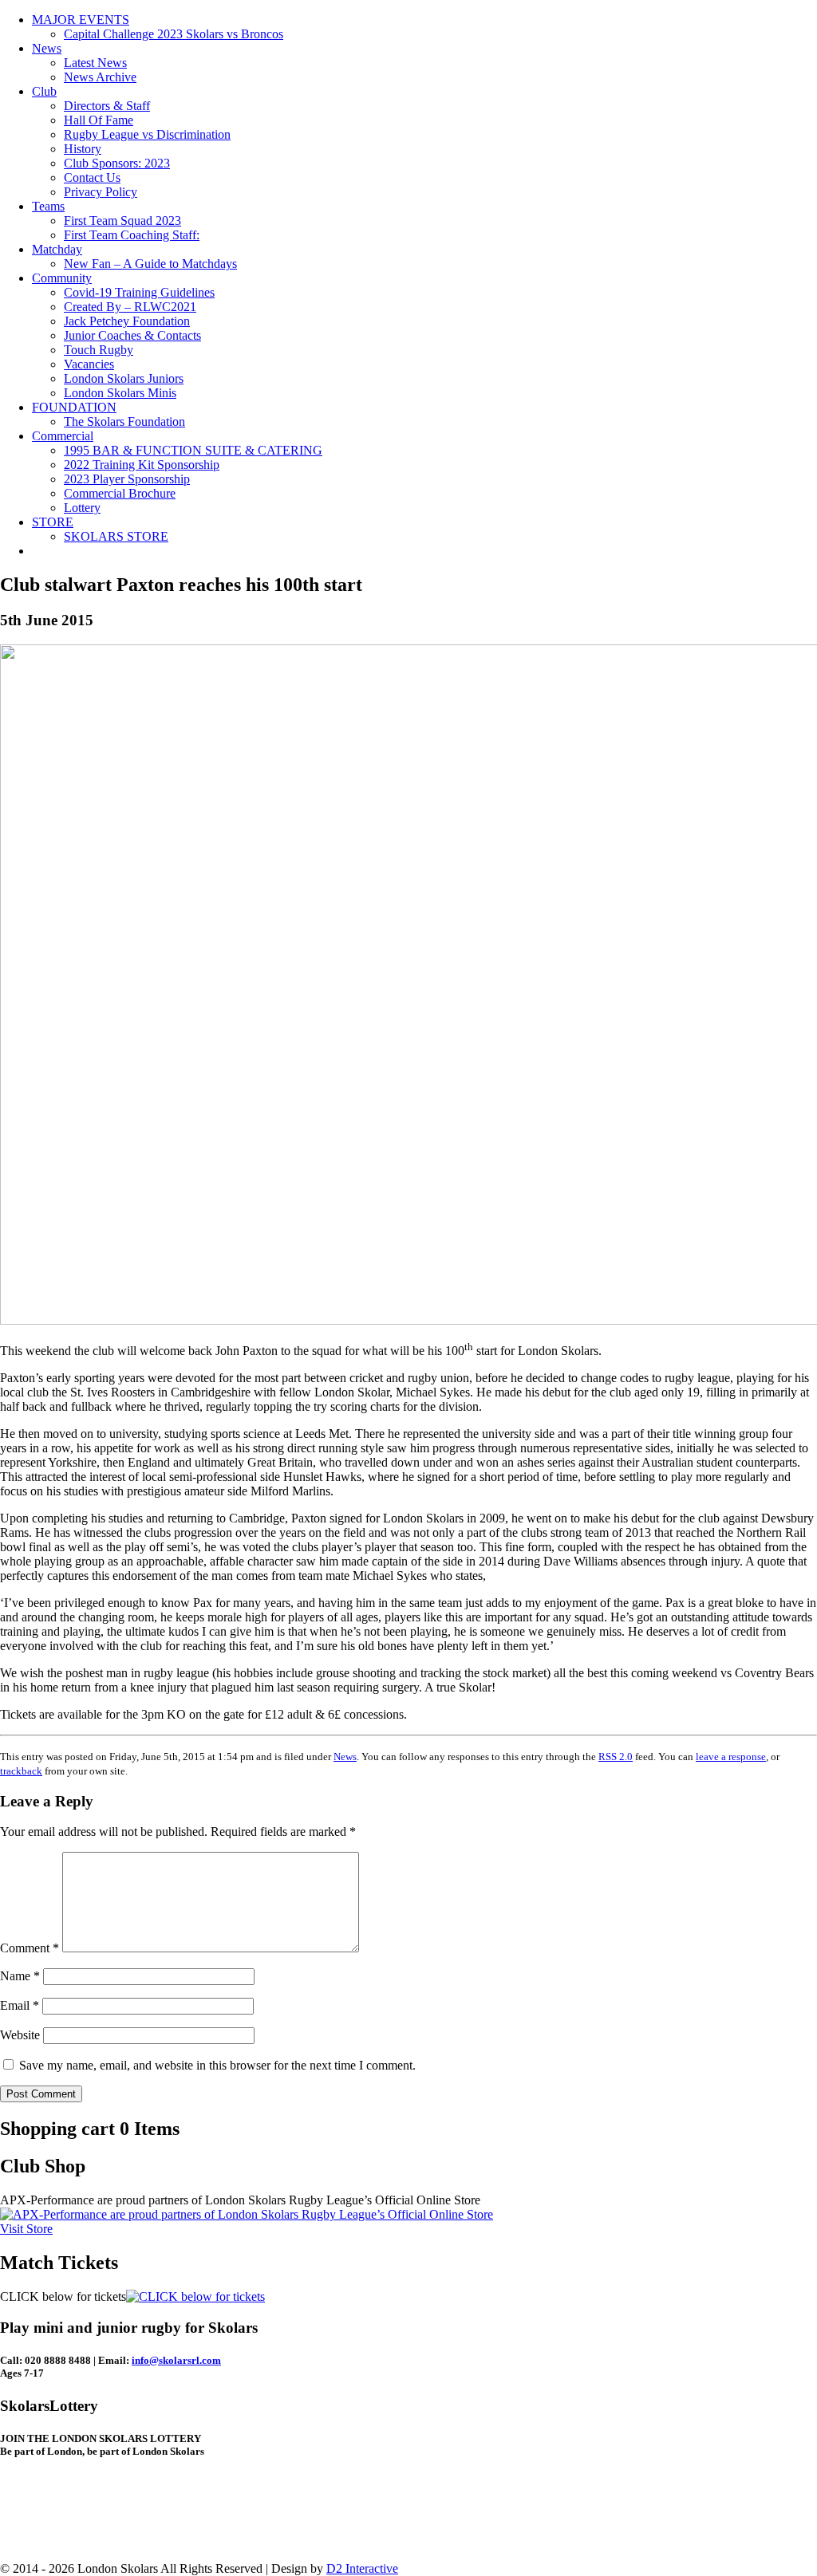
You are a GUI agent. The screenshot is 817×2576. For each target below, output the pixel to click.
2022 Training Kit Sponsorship (142, 465)
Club (44, 91)
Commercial (63, 436)
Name (20, 1976)
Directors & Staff (107, 106)
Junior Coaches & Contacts (132, 335)
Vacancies (89, 364)
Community (62, 278)
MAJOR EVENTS (81, 20)
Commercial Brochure (120, 493)
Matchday (57, 249)
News (47, 48)
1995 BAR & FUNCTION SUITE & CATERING (193, 450)
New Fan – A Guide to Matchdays (150, 264)
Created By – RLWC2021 (130, 307)
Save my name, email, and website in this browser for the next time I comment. (217, 2065)
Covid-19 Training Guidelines (139, 292)
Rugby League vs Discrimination (147, 134)
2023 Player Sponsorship (127, 479)
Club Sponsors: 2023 (117, 163)
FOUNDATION (74, 407)
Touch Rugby (99, 350)
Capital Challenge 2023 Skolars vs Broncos (174, 34)
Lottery (82, 508)
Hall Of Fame (99, 120)
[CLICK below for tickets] (195, 2296)
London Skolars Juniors (124, 378)
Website (20, 2035)
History (83, 149)
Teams (48, 206)
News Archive (100, 77)
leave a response (731, 1757)
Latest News (95, 63)
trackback (21, 1771)
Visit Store (26, 2229)
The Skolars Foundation (124, 421)
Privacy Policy (101, 192)
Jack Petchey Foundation (127, 321)
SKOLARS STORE (116, 536)
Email (20, 2005)
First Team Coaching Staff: (132, 235)
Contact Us (92, 177)
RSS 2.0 (616, 1757)
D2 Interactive (362, 2568)
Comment (30, 1948)
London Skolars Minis (120, 393)
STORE (53, 522)
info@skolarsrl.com (176, 2360)
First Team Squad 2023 (122, 221)
